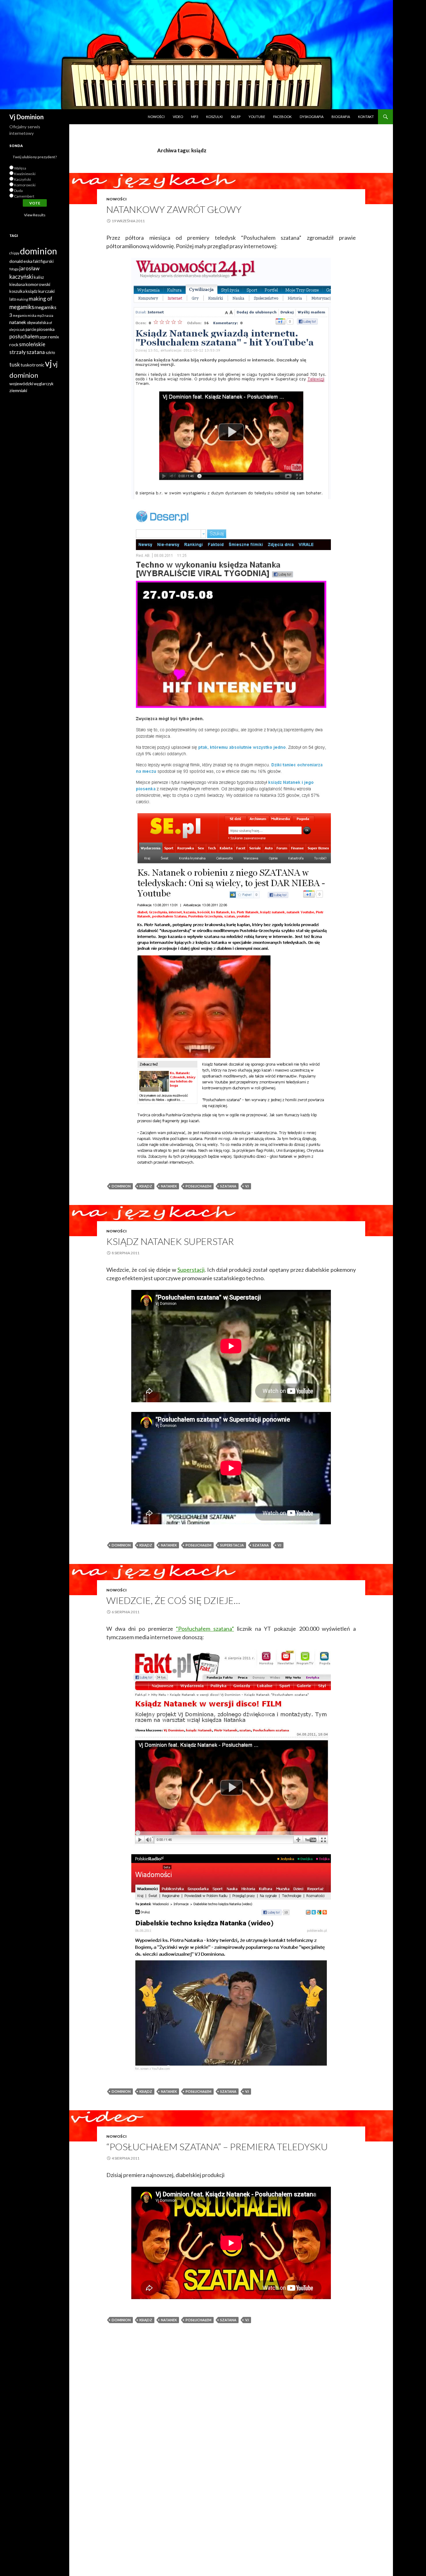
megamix (20, 315)
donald (16, 261)
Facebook (282, 117)
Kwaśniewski (25, 174)
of (51, 323)
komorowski (38, 284)
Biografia (341, 117)
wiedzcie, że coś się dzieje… (173, 1600)
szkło (50, 353)
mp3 (40, 315)
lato (13, 299)
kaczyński (21, 277)
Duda (18, 191)
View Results (35, 215)
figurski (47, 261)
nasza (49, 315)
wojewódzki (21, 383)
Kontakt (366, 117)
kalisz (39, 277)
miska (32, 315)
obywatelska (38, 323)
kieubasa (17, 285)
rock (14, 344)
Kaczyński (22, 179)
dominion (121, 1186)
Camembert (24, 196)
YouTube (257, 117)
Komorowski (25, 185)
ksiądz (146, 1186)
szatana (228, 1186)
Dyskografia (312, 117)
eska (28, 261)
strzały (18, 352)
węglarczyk (44, 384)
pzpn (44, 337)
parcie (31, 329)
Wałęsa (20, 168)
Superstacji (191, 1270)
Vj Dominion (27, 117)
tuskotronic (32, 365)
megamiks (22, 307)
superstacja (232, 1545)
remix (53, 337)
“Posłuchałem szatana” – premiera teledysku (217, 2146)
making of (41, 299)
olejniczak (17, 329)
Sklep (236, 117)
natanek (169, 1186)
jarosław (29, 268)
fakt (36, 261)
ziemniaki (18, 390)
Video (178, 117)
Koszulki (214, 117)
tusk (15, 364)
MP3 (195, 117)
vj (247, 1186)
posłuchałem (198, 1186)
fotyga (14, 269)
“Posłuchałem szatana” (205, 1629)
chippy (14, 253)
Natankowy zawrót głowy (174, 209)
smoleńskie (32, 344)
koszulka (17, 291)
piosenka (46, 329)
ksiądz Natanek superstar (170, 1241)
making (22, 299)
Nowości (156, 117)
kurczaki (46, 291)
